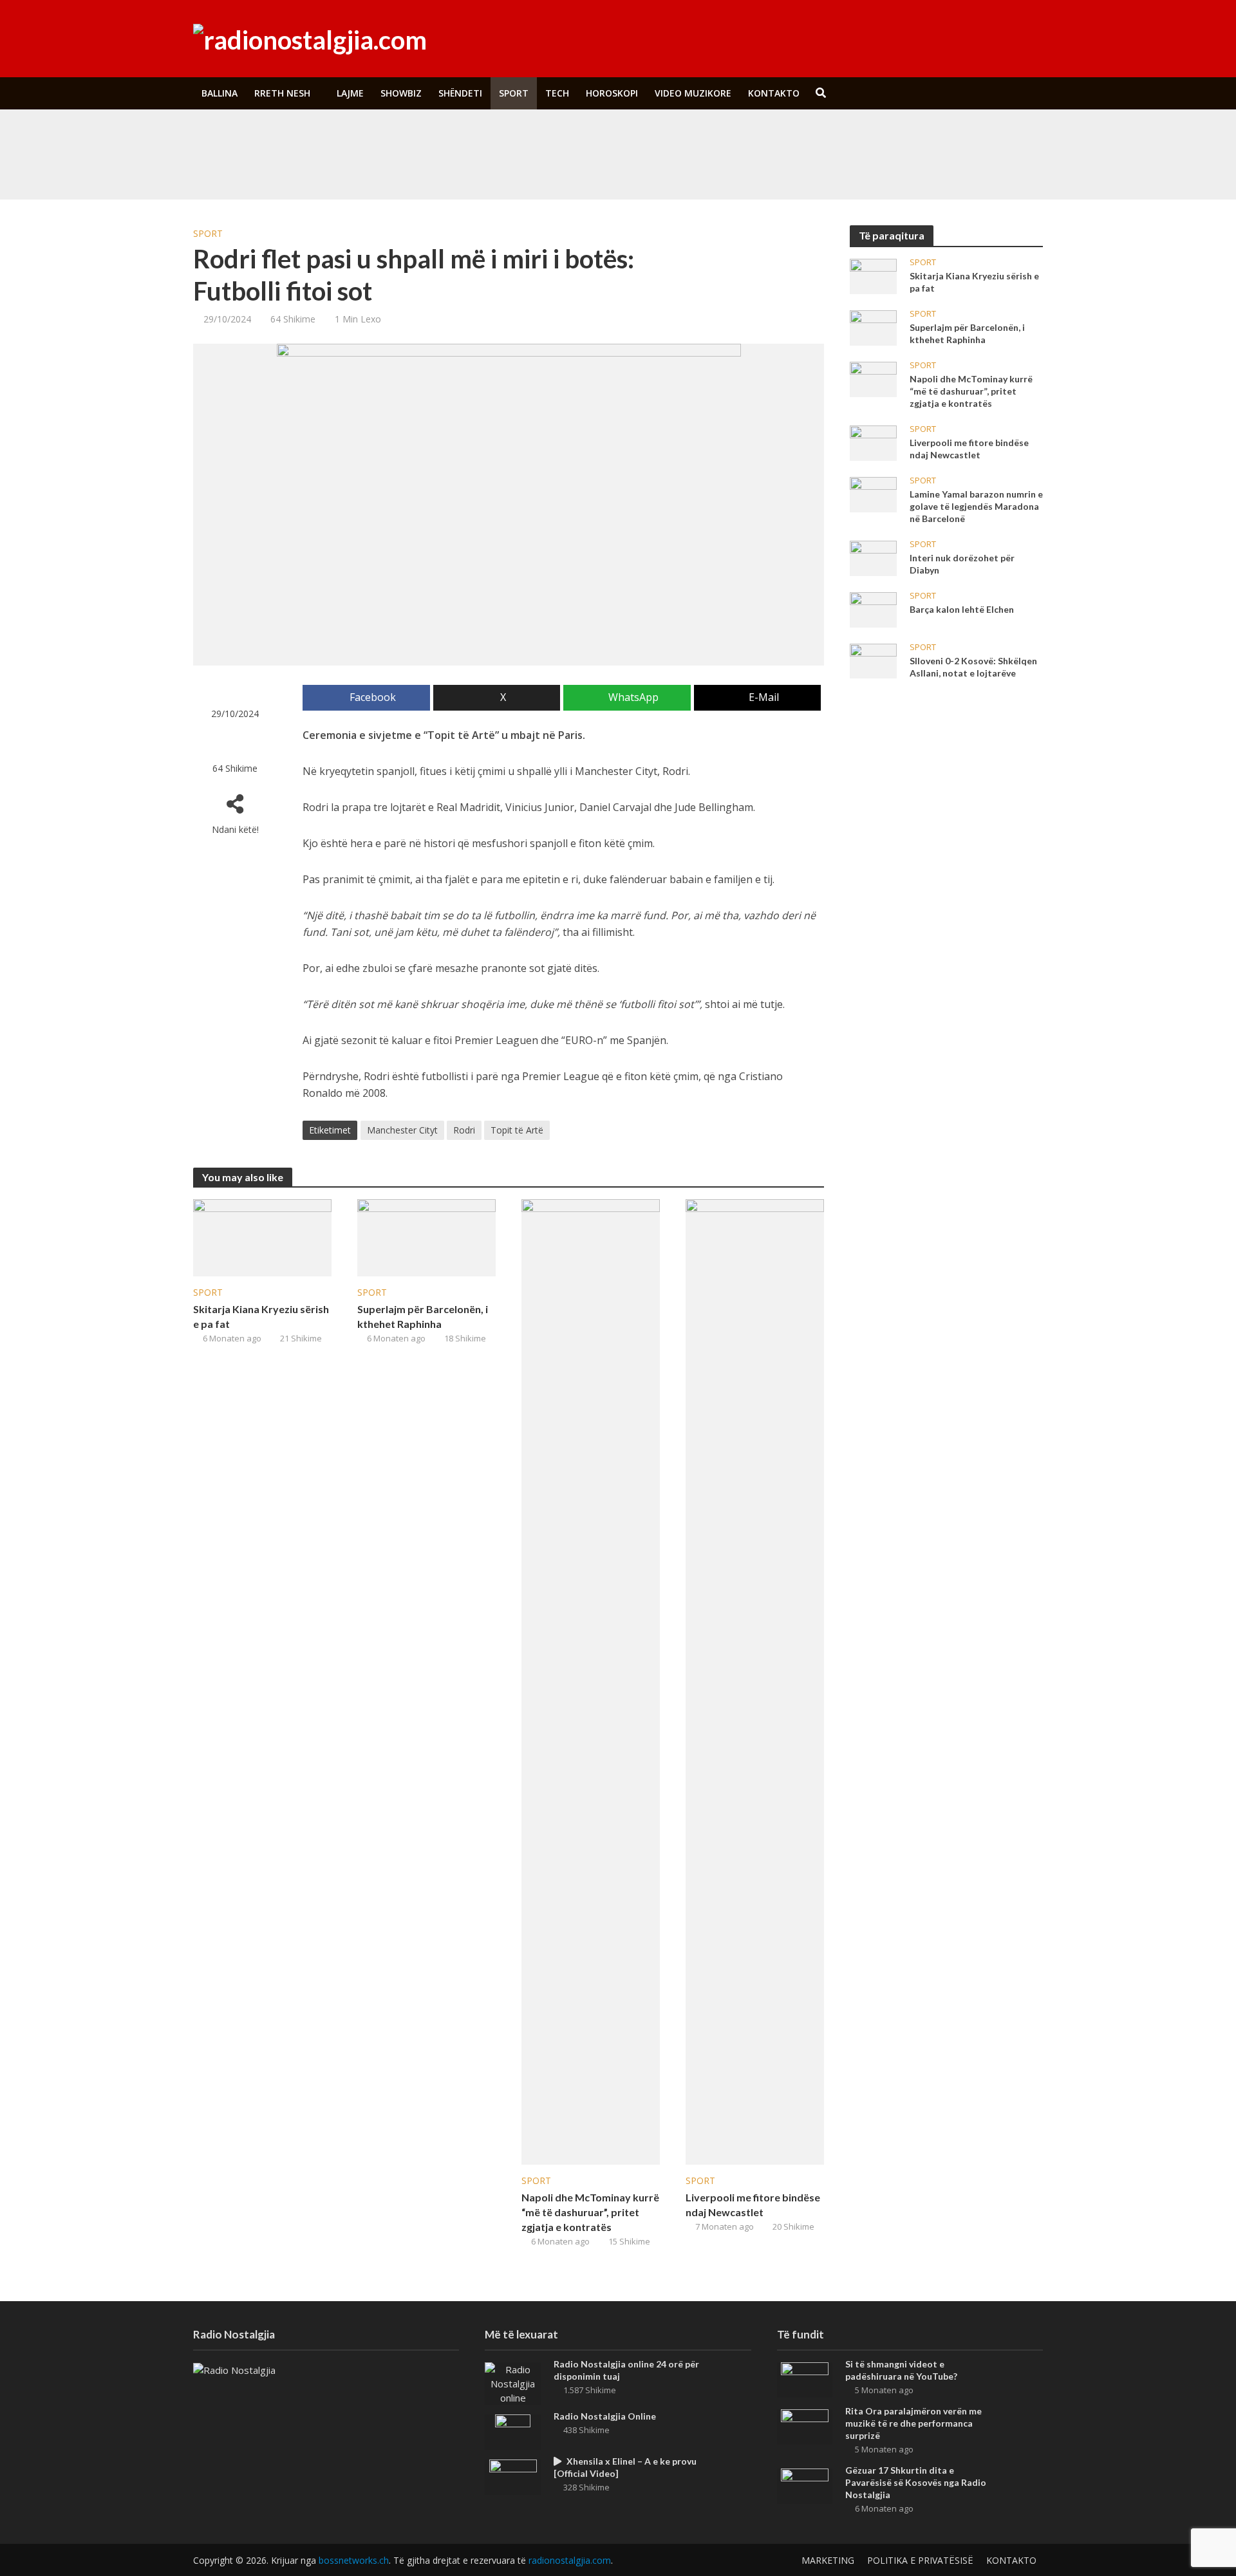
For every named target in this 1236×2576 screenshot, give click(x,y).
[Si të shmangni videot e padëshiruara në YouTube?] (282, 137)
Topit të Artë (517, 1130)
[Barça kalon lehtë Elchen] (873, 609)
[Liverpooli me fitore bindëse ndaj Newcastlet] (755, 1681)
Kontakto (774, 93)
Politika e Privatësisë (920, 2560)
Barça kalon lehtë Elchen (962, 609)
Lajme (350, 93)
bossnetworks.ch (354, 2560)
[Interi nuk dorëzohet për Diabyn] (873, 557)
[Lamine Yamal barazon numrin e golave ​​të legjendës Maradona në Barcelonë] (873, 494)
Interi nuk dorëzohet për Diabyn (962, 564)
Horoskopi (612, 93)
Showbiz (401, 93)
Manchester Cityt (402, 1130)
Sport (514, 93)
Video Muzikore (693, 93)
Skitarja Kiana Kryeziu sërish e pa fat (261, 1316)
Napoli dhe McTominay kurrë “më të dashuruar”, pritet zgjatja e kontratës (590, 2212)
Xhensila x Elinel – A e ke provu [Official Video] (625, 2467)
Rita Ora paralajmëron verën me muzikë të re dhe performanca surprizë (511, 167)
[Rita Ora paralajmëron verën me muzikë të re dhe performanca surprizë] (282, 167)
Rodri (464, 1130)
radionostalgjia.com (570, 2560)
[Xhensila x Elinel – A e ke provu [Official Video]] (513, 2476)
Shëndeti (460, 93)
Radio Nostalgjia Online (605, 2416)
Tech (557, 93)
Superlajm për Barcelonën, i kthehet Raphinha (423, 1316)
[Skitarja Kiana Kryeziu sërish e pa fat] (262, 1237)
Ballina (220, 93)
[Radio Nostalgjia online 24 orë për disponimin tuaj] (513, 2382)
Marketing (828, 2560)
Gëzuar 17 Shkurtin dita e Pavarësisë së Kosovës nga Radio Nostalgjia (916, 2482)
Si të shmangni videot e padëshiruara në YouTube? (472, 137)
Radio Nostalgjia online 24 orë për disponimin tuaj (626, 2370)
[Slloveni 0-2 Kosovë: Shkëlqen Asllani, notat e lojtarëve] (873, 660)
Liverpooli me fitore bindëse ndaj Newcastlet (753, 2205)
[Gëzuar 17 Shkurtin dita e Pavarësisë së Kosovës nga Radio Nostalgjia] (805, 2485)
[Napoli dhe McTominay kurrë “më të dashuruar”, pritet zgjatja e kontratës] (591, 1681)
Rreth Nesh (282, 93)
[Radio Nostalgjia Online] (513, 2431)
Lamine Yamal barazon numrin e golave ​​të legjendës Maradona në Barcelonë (976, 506)
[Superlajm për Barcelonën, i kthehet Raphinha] (426, 1237)
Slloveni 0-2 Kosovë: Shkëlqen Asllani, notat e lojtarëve (973, 667)
